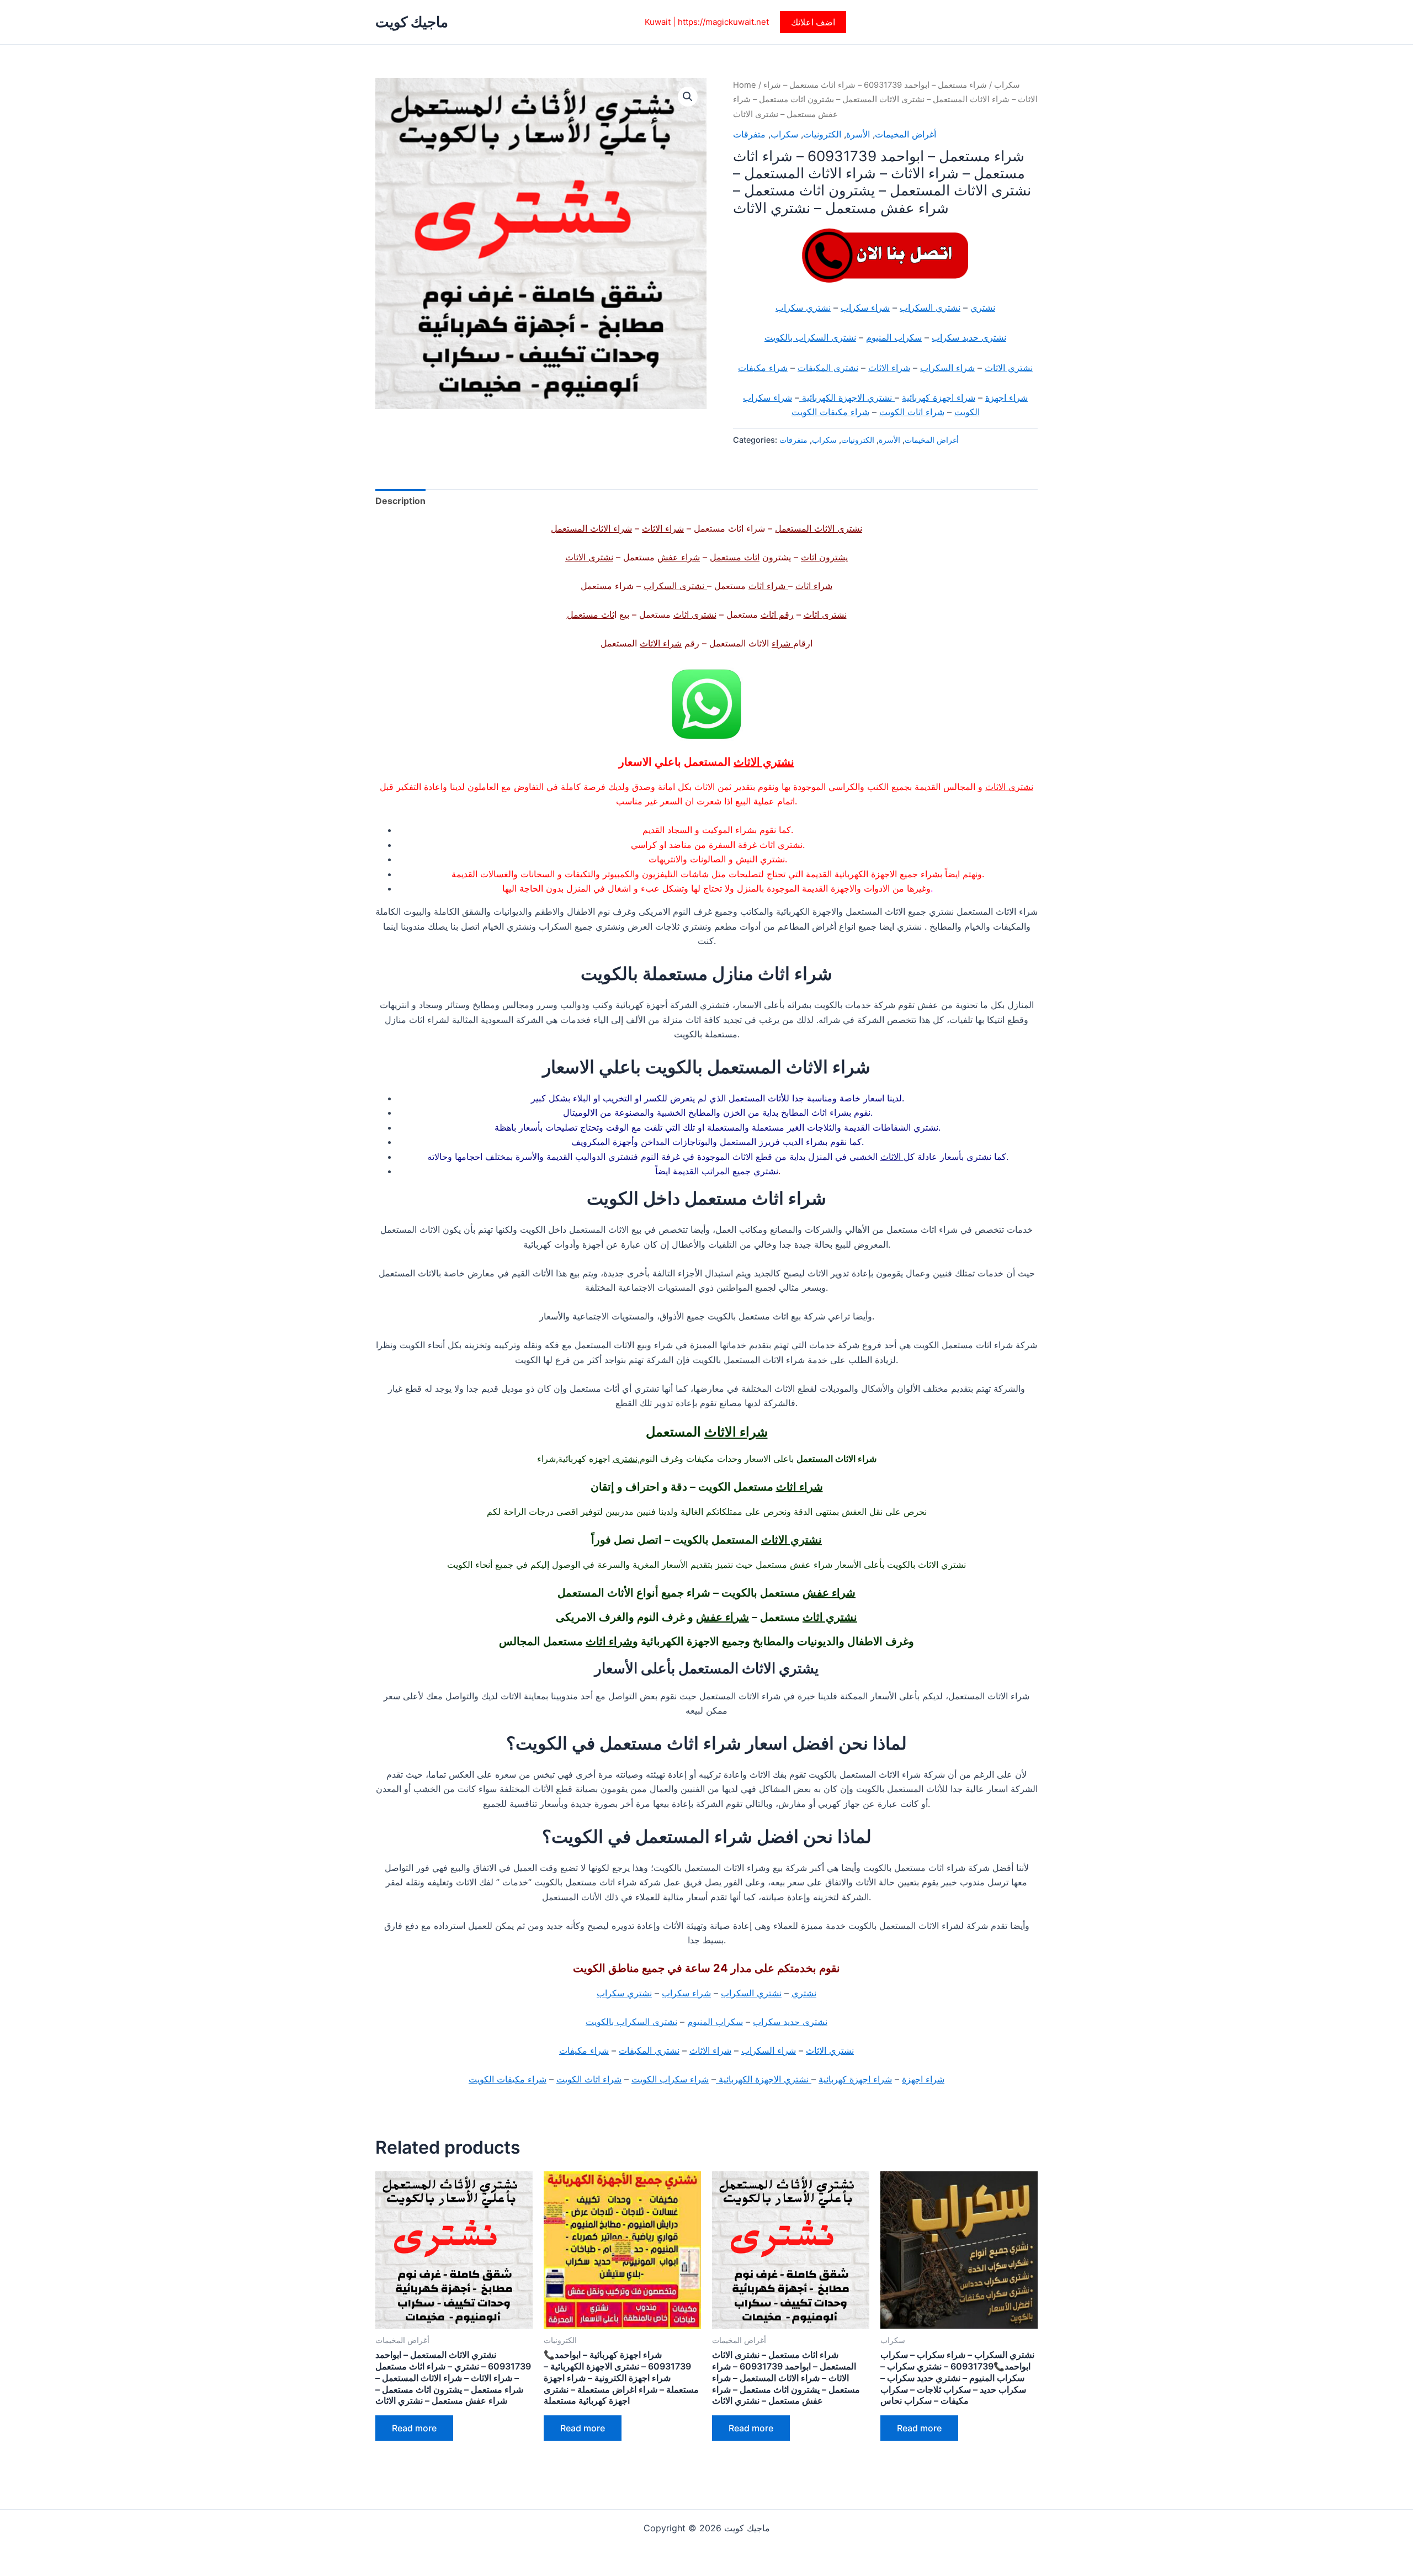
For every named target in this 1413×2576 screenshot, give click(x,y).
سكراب (1007, 85)
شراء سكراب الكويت (670, 2079)
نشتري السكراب (930, 308)
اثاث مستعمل (735, 557)
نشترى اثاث (825, 614)
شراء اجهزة (1006, 397)
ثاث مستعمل (591, 614)
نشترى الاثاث (589, 557)
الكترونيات (822, 134)
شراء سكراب (865, 308)
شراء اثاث (814, 586)
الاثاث (892, 1157)
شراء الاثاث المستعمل (591, 528)
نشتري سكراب (803, 308)
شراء (782, 643)
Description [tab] (400, 501)
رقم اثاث (777, 614)
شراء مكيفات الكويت (830, 412)
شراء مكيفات (763, 368)
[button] (813, 22)
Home (745, 85)
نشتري (983, 308)
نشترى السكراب (675, 586)
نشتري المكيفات (828, 368)
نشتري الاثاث (1009, 368)
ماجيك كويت (412, 22)
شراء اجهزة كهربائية (939, 397)
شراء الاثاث (889, 368)
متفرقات (749, 134)
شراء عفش (679, 557)
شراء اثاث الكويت (912, 412)
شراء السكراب (947, 368)
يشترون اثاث (824, 557)
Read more (414, 2428)
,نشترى (626, 1459)
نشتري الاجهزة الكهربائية (847, 397)
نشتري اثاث (830, 1617)
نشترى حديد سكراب (969, 337)
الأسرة (858, 134)
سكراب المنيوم (894, 337)
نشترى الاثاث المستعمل (819, 528)
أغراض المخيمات (905, 134)
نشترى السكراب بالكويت (810, 337)
